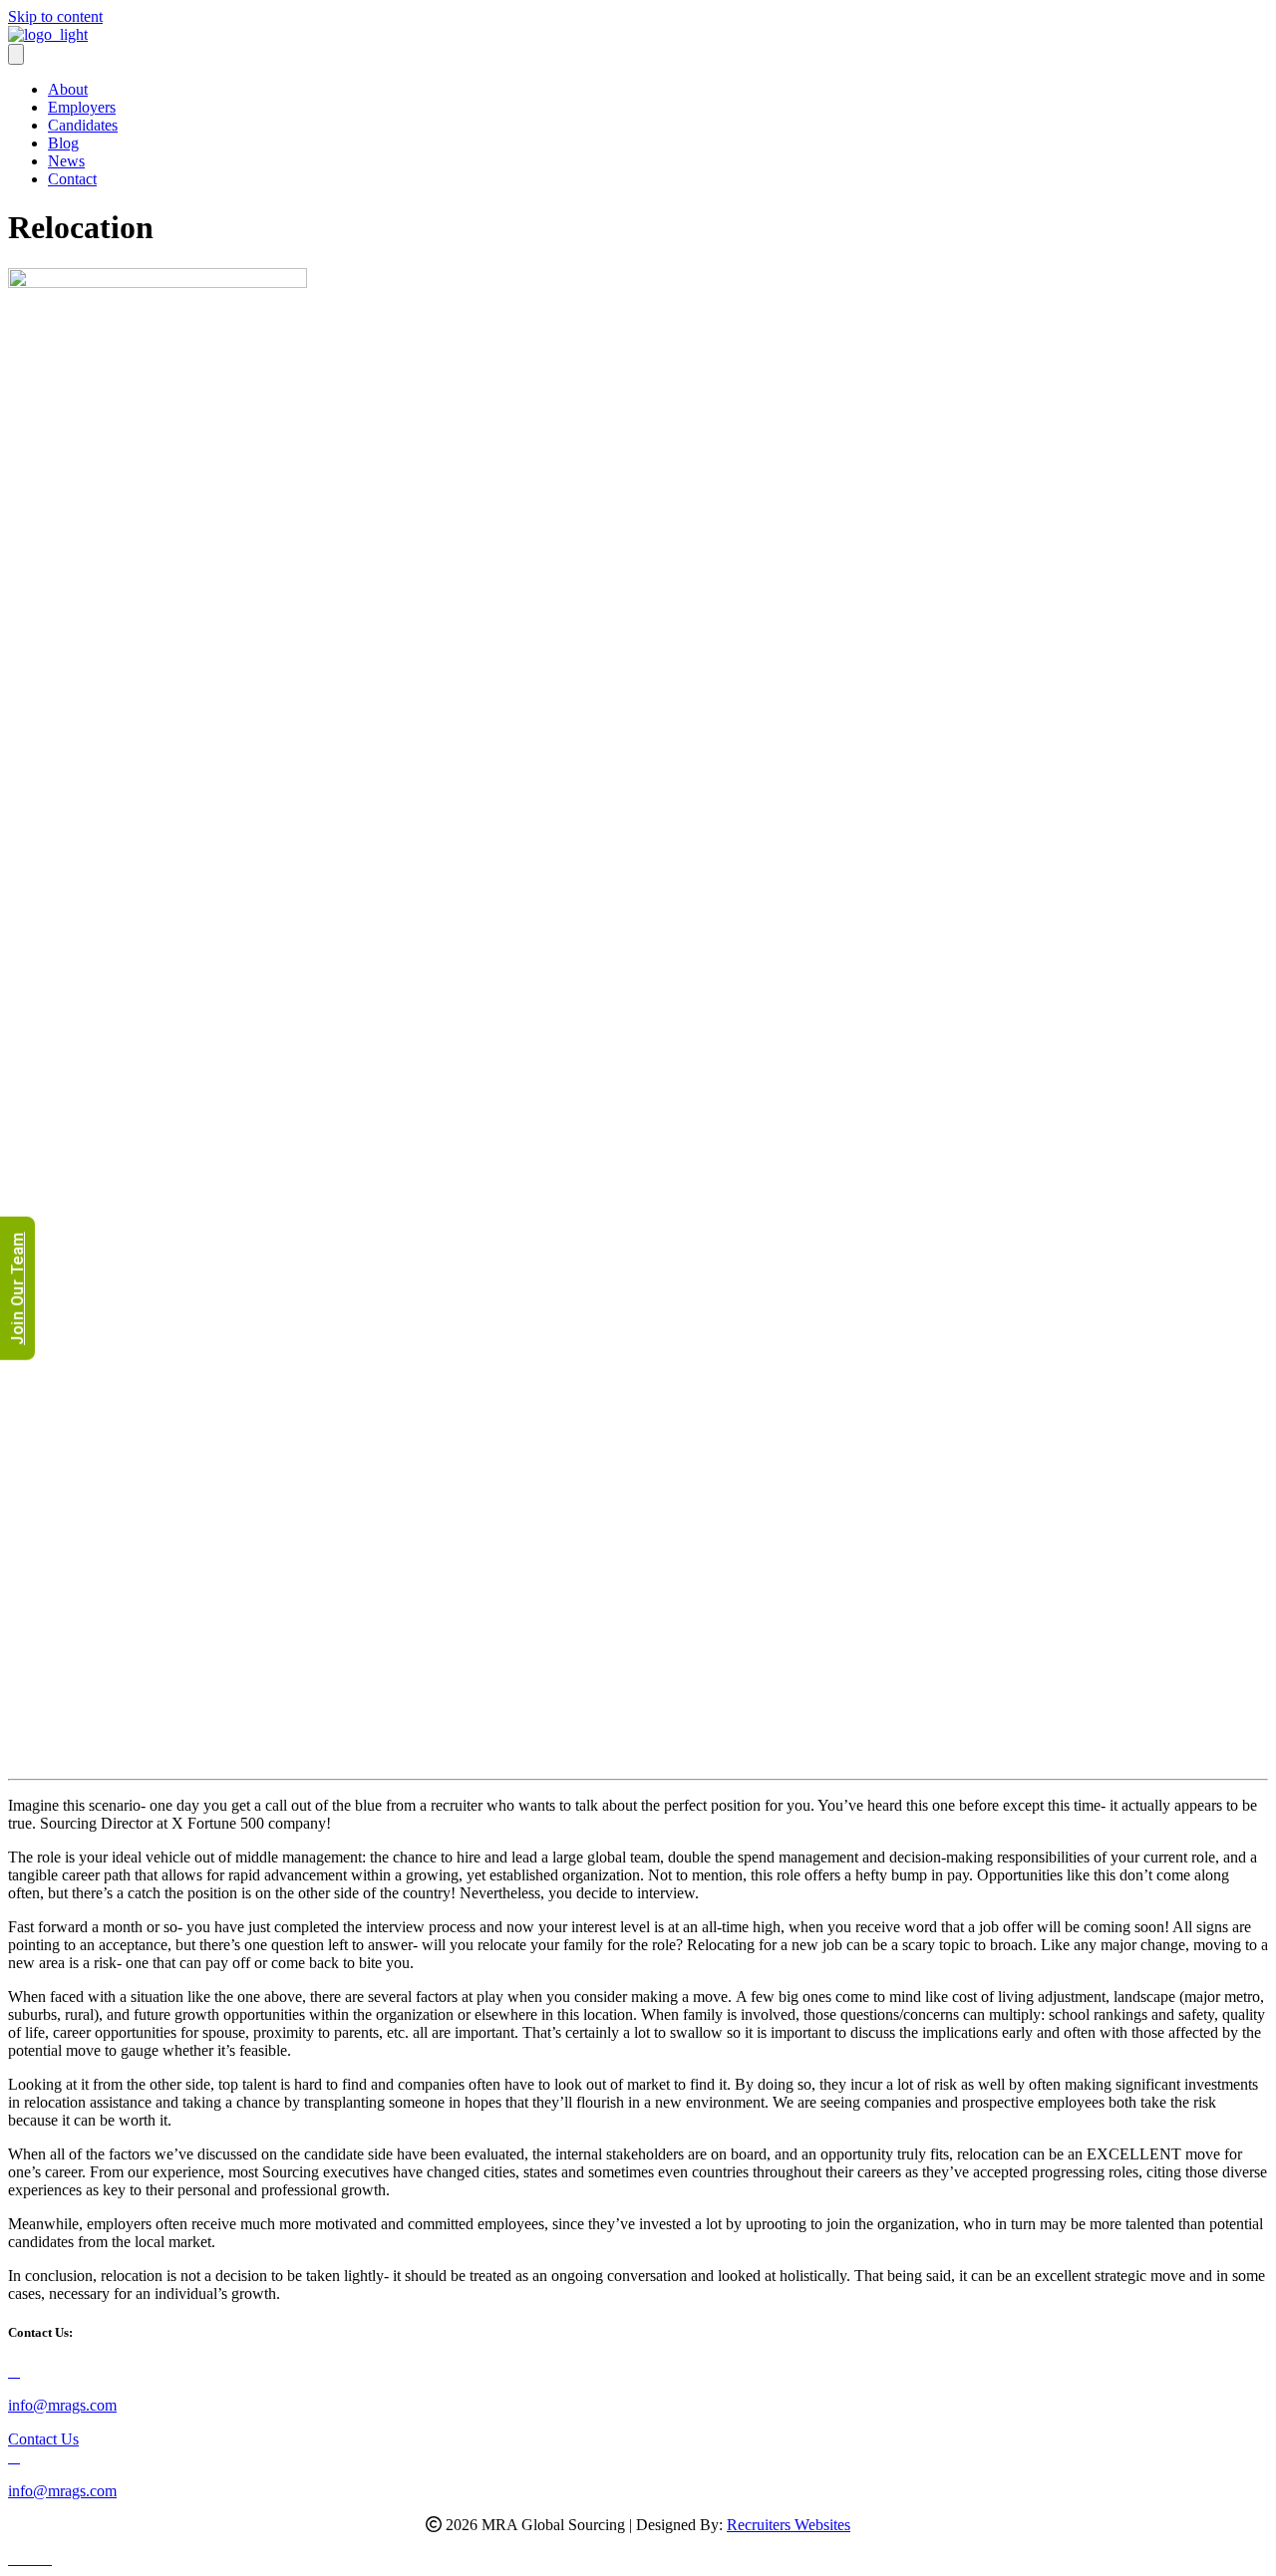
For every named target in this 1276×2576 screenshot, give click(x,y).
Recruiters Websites (789, 2525)
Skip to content (55, 16)
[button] (16, 2559)
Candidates (83, 125)
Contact (72, 179)
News (66, 161)
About (68, 89)
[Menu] (16, 54)
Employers (82, 107)
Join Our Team (17, 1288)
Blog (63, 143)
